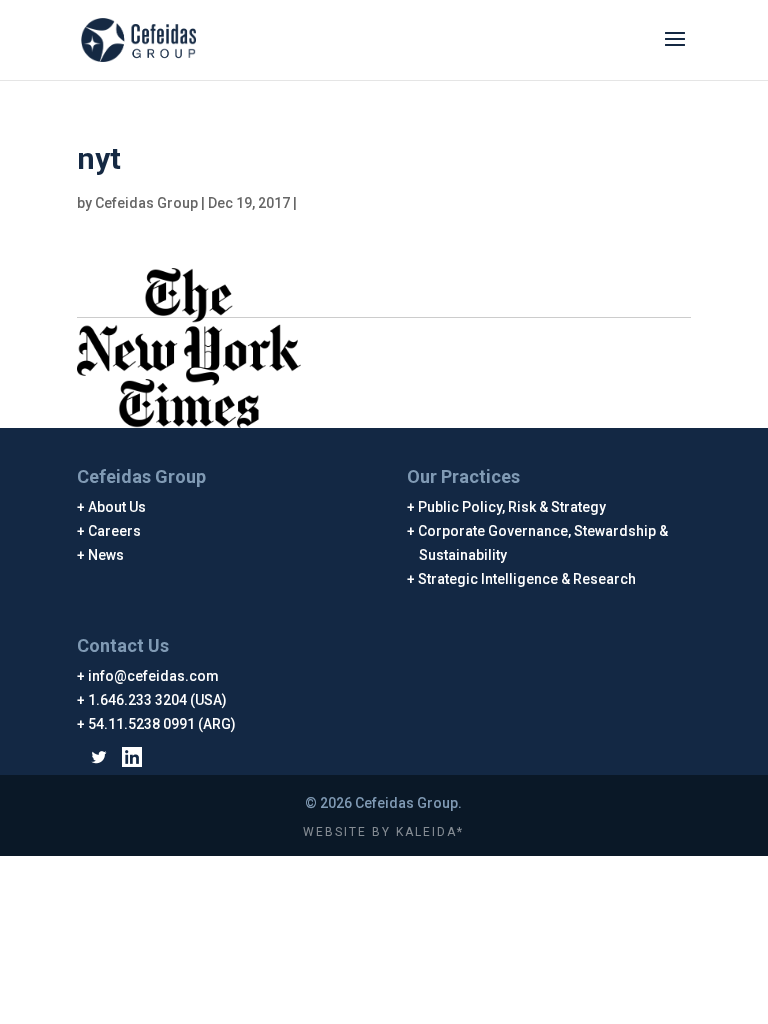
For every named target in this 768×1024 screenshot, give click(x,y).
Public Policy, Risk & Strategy (512, 507)
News (106, 555)
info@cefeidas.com (154, 676)
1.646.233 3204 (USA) (158, 700)
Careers (115, 531)
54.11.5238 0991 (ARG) (162, 724)
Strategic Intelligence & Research (527, 579)
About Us (117, 507)
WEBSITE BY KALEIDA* (383, 832)
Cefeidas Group (146, 203)
